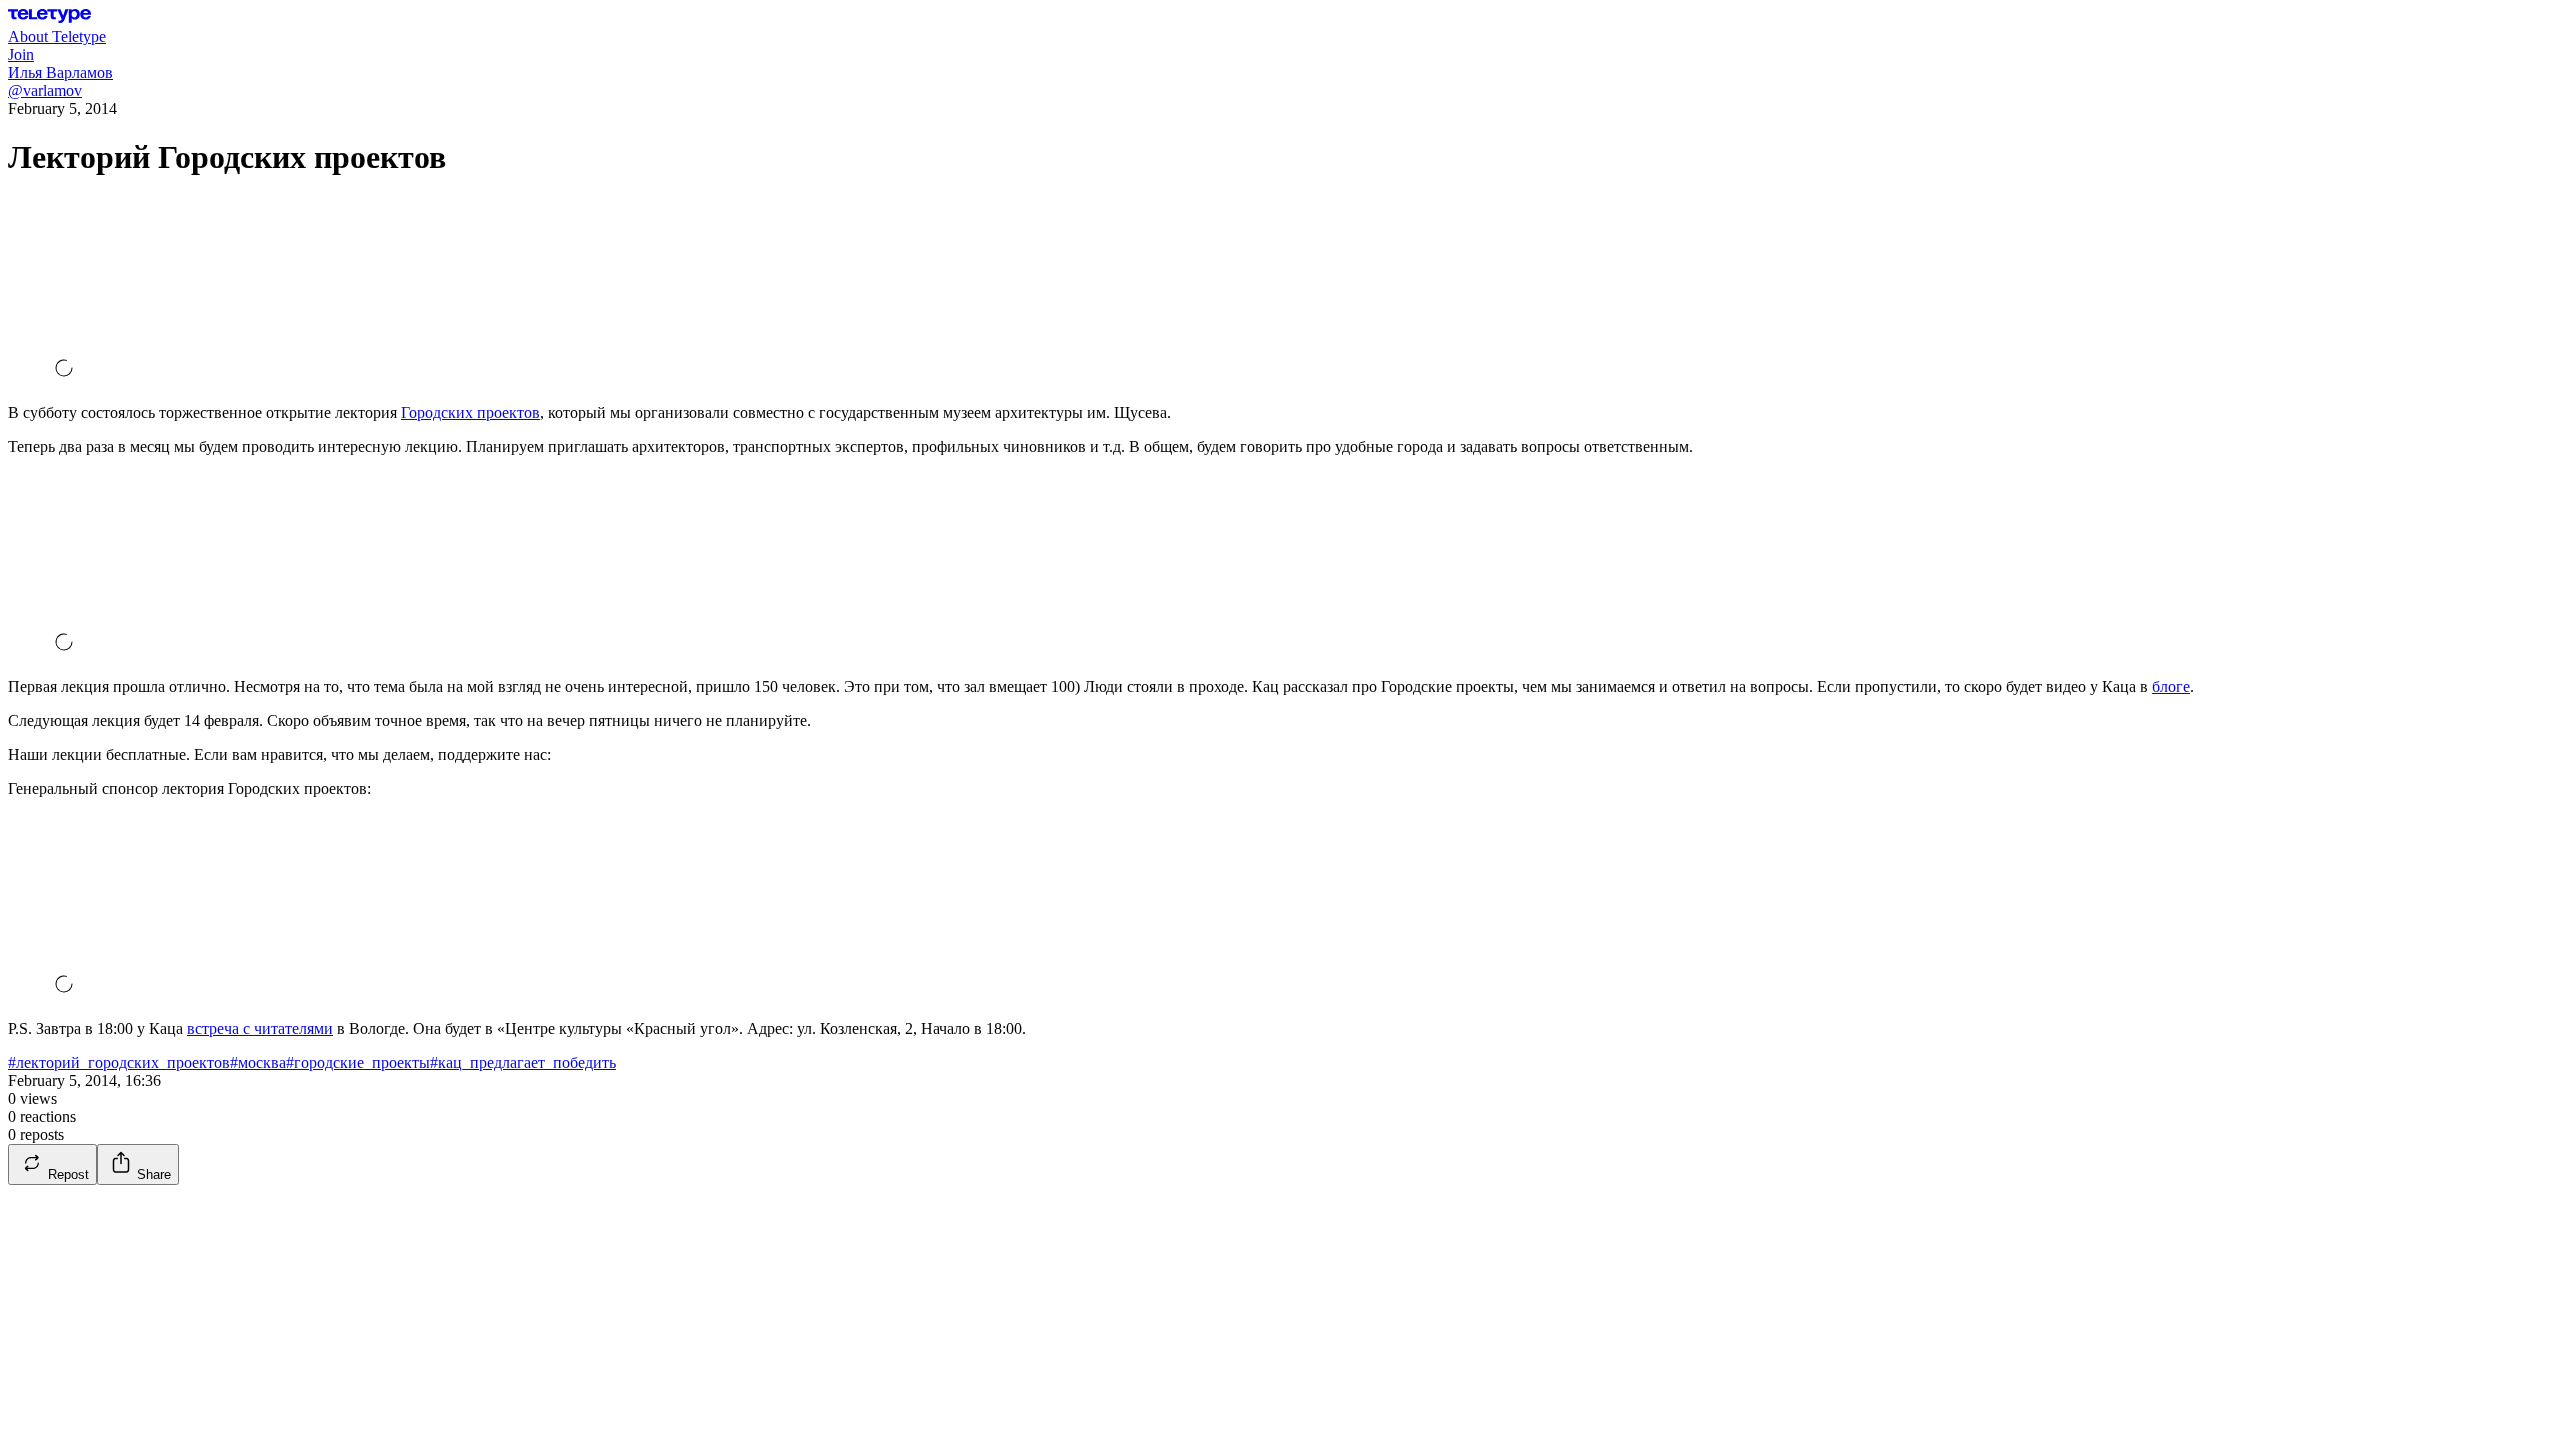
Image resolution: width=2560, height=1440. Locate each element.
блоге (2171, 686)
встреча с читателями (260, 1028)
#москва (258, 1062)
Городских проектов (470, 412)
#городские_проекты (358, 1062)
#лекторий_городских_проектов (119, 1062)
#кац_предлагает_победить (523, 1062)
